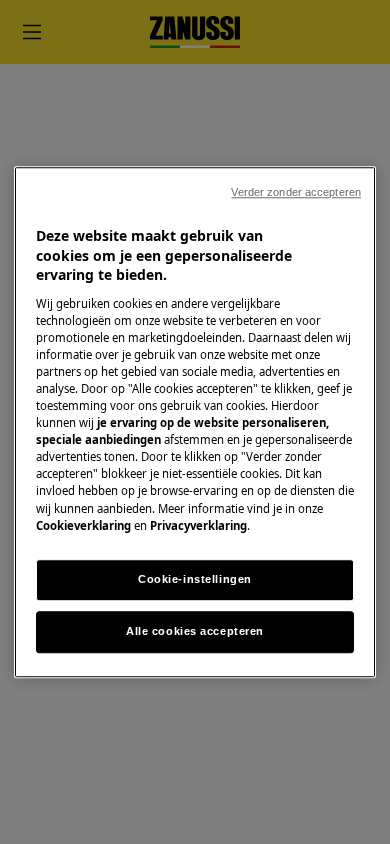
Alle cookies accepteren (195, 631)
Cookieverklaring (83, 525)
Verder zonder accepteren (296, 192)
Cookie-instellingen (195, 579)
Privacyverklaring (198, 525)
